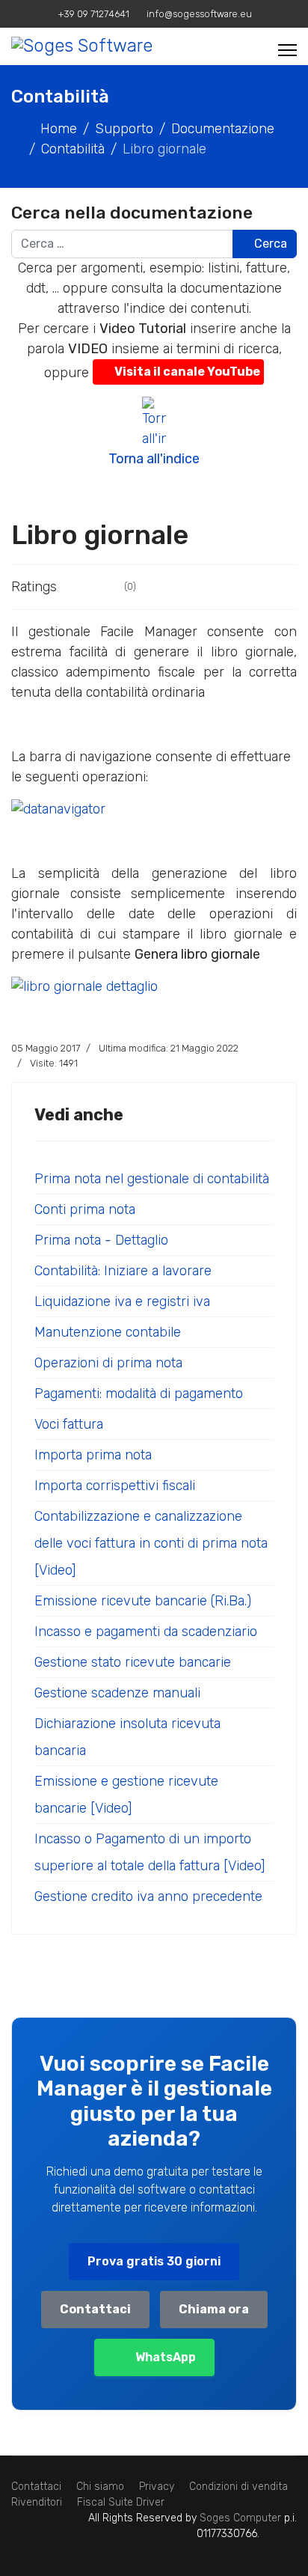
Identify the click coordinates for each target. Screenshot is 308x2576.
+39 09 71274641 (94, 14)
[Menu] (287, 50)
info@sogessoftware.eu (199, 14)
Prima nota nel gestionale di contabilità (152, 1179)
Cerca (269, 244)
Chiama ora (214, 2309)
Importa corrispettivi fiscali (115, 1486)
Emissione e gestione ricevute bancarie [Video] (126, 1795)
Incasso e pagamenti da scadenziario (146, 1632)
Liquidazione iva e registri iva (122, 1301)
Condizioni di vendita (238, 2487)
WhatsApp (166, 2357)
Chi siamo (100, 2487)
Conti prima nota (85, 1209)
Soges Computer (242, 2518)
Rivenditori (37, 2502)
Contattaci (95, 2309)
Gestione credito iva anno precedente (148, 1896)
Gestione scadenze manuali (117, 1693)
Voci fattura (69, 1424)
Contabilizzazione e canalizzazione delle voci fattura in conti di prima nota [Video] (151, 1543)
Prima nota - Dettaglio (101, 1240)
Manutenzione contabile (108, 1332)
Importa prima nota (93, 1455)
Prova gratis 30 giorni (154, 2261)
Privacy (157, 2487)
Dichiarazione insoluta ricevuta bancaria (127, 1737)
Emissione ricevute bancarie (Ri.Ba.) (143, 1601)
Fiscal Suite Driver (121, 2502)
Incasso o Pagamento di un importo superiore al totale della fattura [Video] (150, 1852)
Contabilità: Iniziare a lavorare (123, 1271)
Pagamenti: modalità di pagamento (139, 1394)
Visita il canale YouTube (187, 372)
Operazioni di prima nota (108, 1363)
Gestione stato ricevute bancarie (133, 1662)
